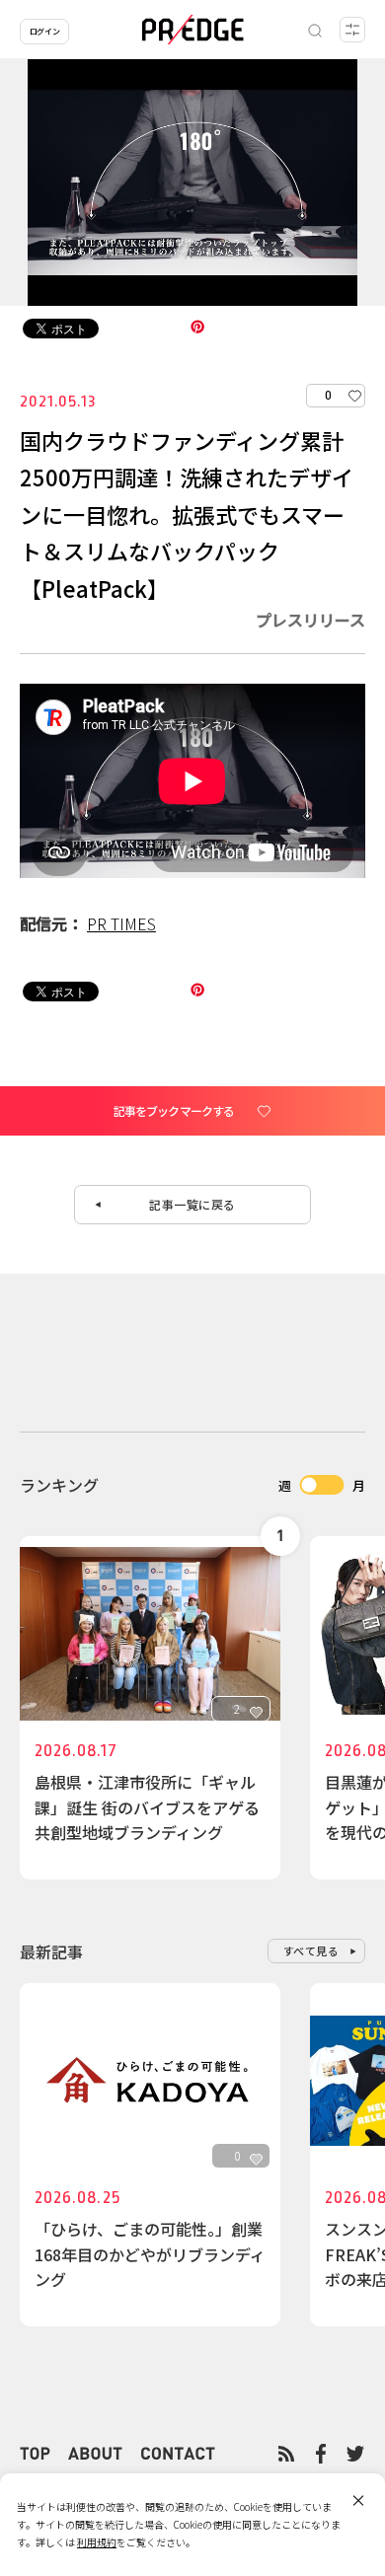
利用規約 (97, 2542)
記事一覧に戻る (192, 1204)
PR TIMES (121, 923)
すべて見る (311, 1950)
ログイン (44, 31)
